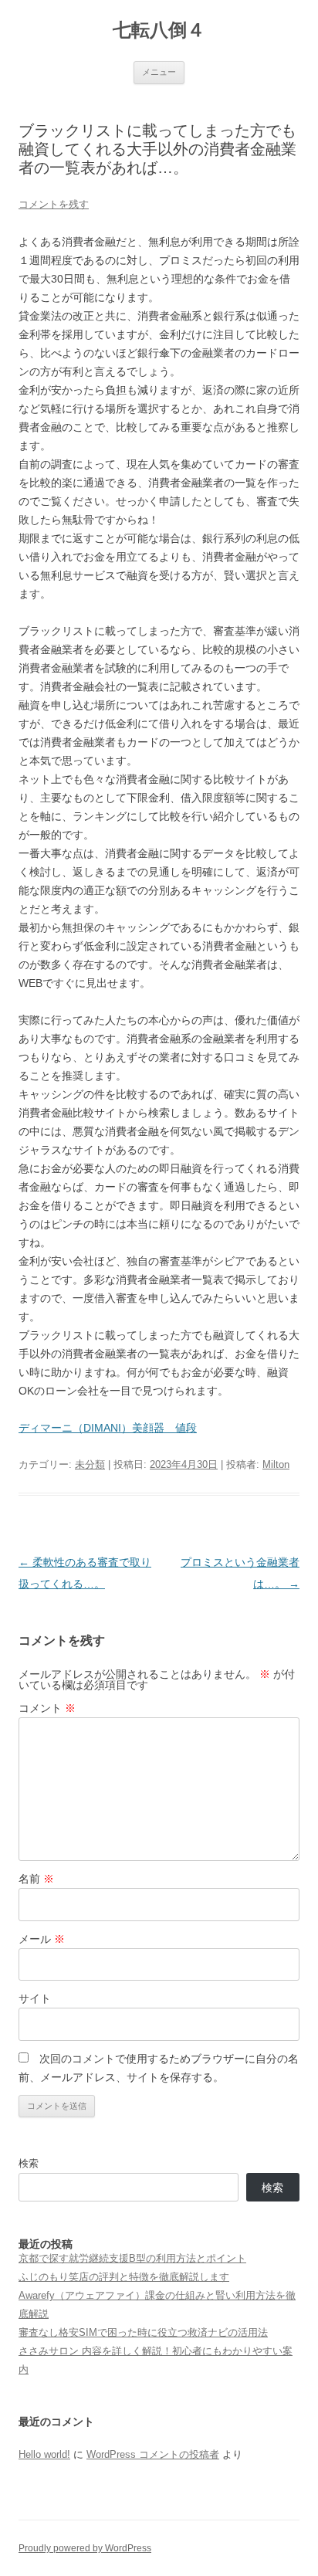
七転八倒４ (159, 30)
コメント (47, 1708)
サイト (35, 1998)
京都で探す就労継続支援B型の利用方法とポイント (132, 2258)
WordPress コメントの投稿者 (153, 2454)
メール (42, 1939)
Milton (276, 1464)
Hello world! (44, 2454)
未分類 (90, 1464)
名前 (36, 1879)
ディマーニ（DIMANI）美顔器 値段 (108, 1428)
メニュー (159, 72)
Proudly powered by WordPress (85, 2548)
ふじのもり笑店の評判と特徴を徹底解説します (124, 2277)
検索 (29, 2163)
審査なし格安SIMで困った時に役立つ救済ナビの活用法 (143, 2332)
